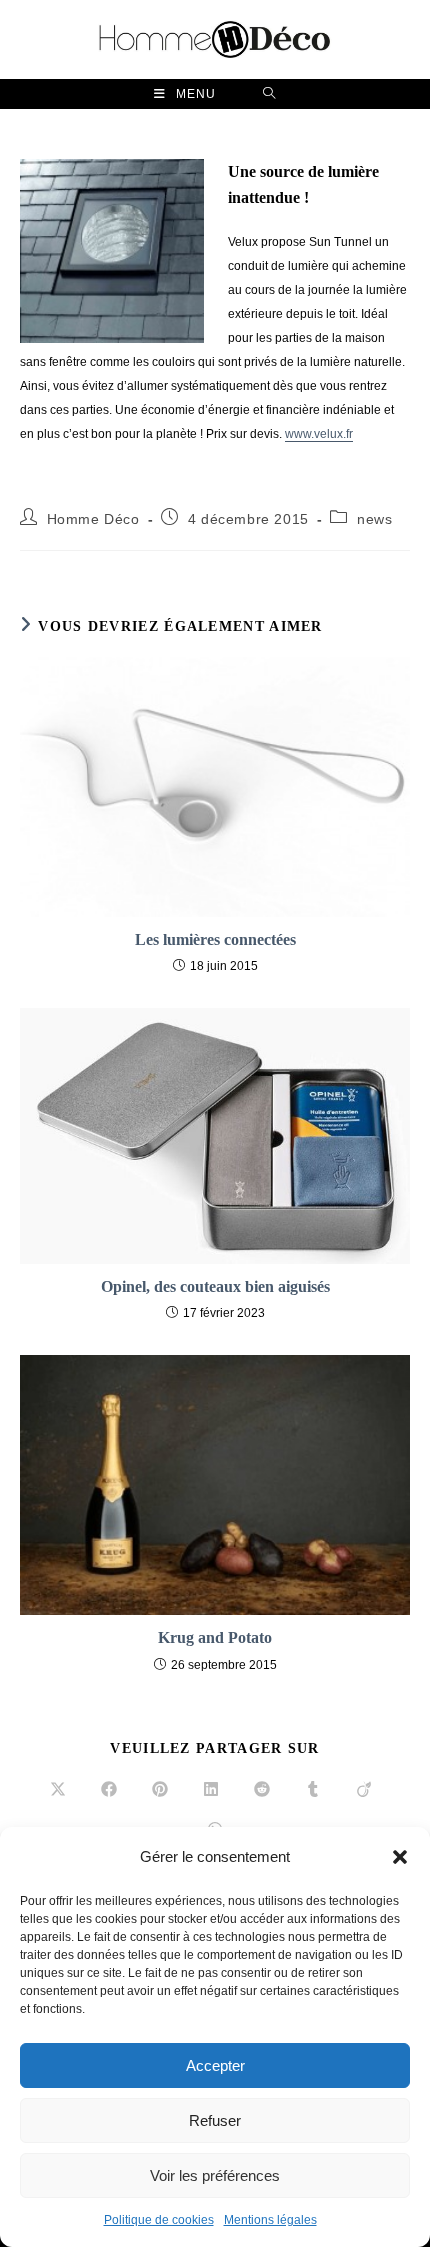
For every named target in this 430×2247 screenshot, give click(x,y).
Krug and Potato (215, 1637)
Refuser (215, 2120)
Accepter (215, 2065)
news (374, 519)
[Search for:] (269, 94)
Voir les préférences (215, 2175)
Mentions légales (270, 2220)
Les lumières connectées (215, 939)
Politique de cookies (159, 2220)
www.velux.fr (319, 434)
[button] (400, 1857)
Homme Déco (93, 519)
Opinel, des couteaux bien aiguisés (215, 1286)
